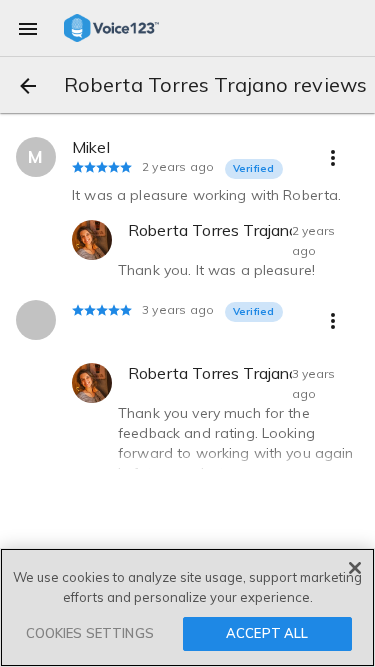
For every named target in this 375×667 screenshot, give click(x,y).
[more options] (333, 157)
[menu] (28, 28)
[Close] (355, 568)
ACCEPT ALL (267, 633)
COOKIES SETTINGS (90, 633)
